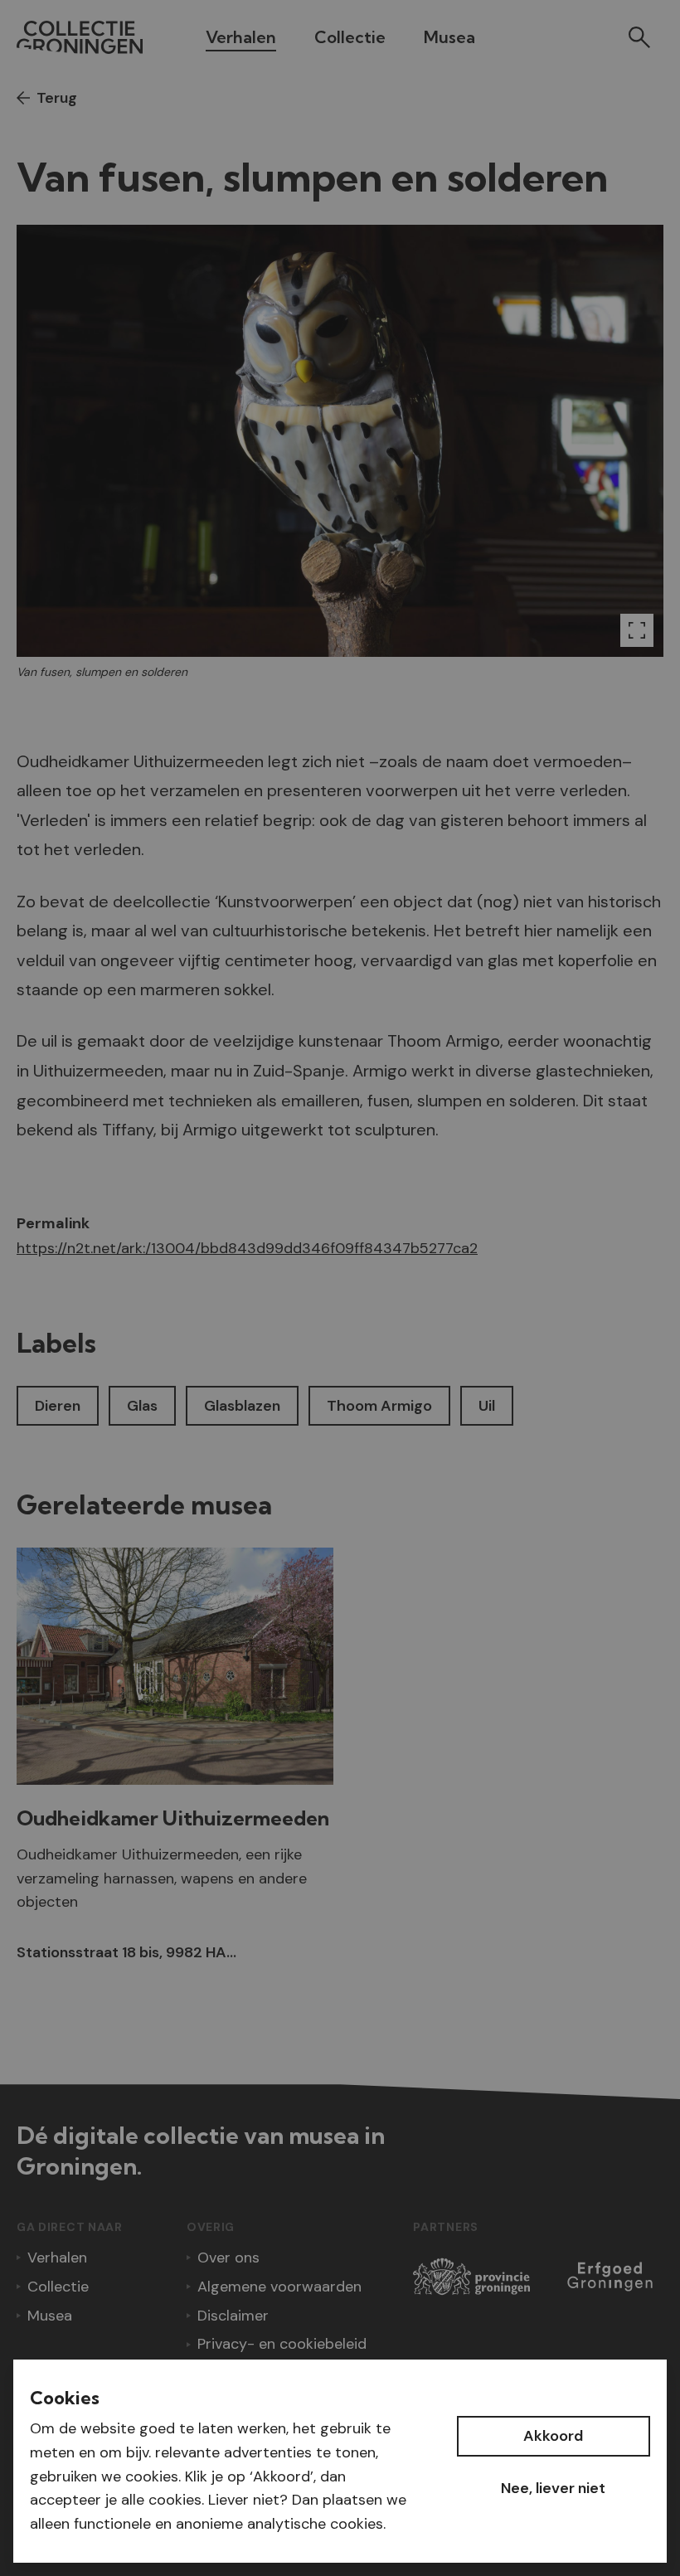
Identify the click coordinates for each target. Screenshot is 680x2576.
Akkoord (553, 2436)
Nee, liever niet (553, 2488)
